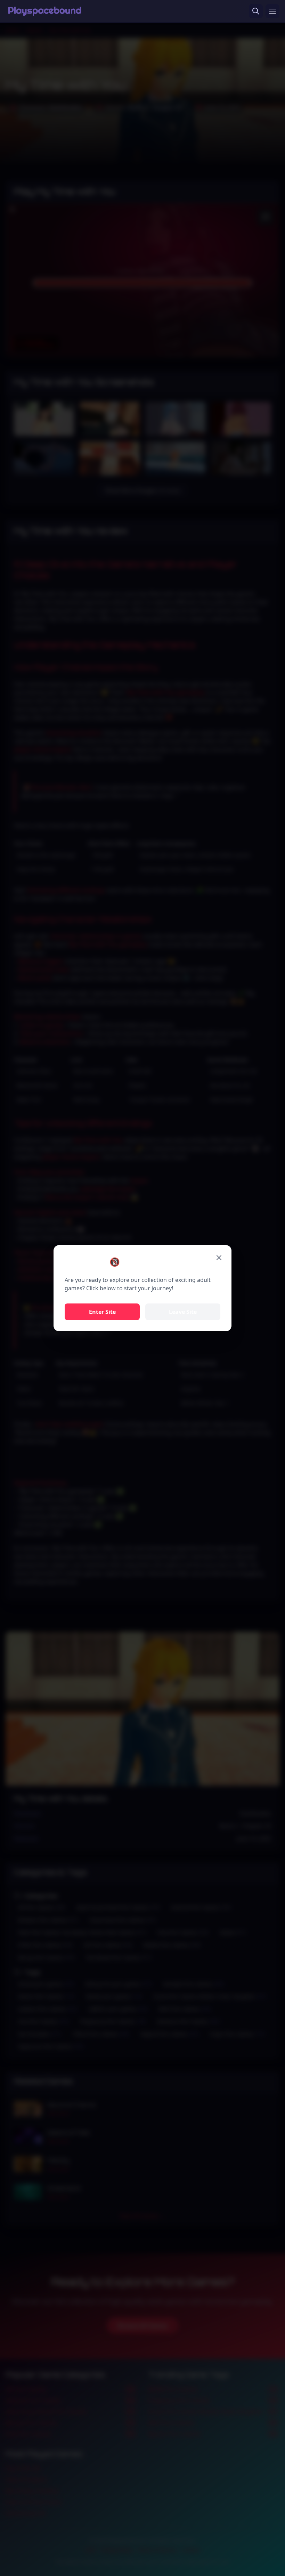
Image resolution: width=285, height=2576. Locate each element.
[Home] (45, 11)
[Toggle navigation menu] (272, 11)
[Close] (219, 1258)
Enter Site (102, 1312)
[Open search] (256, 11)
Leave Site (183, 1312)
